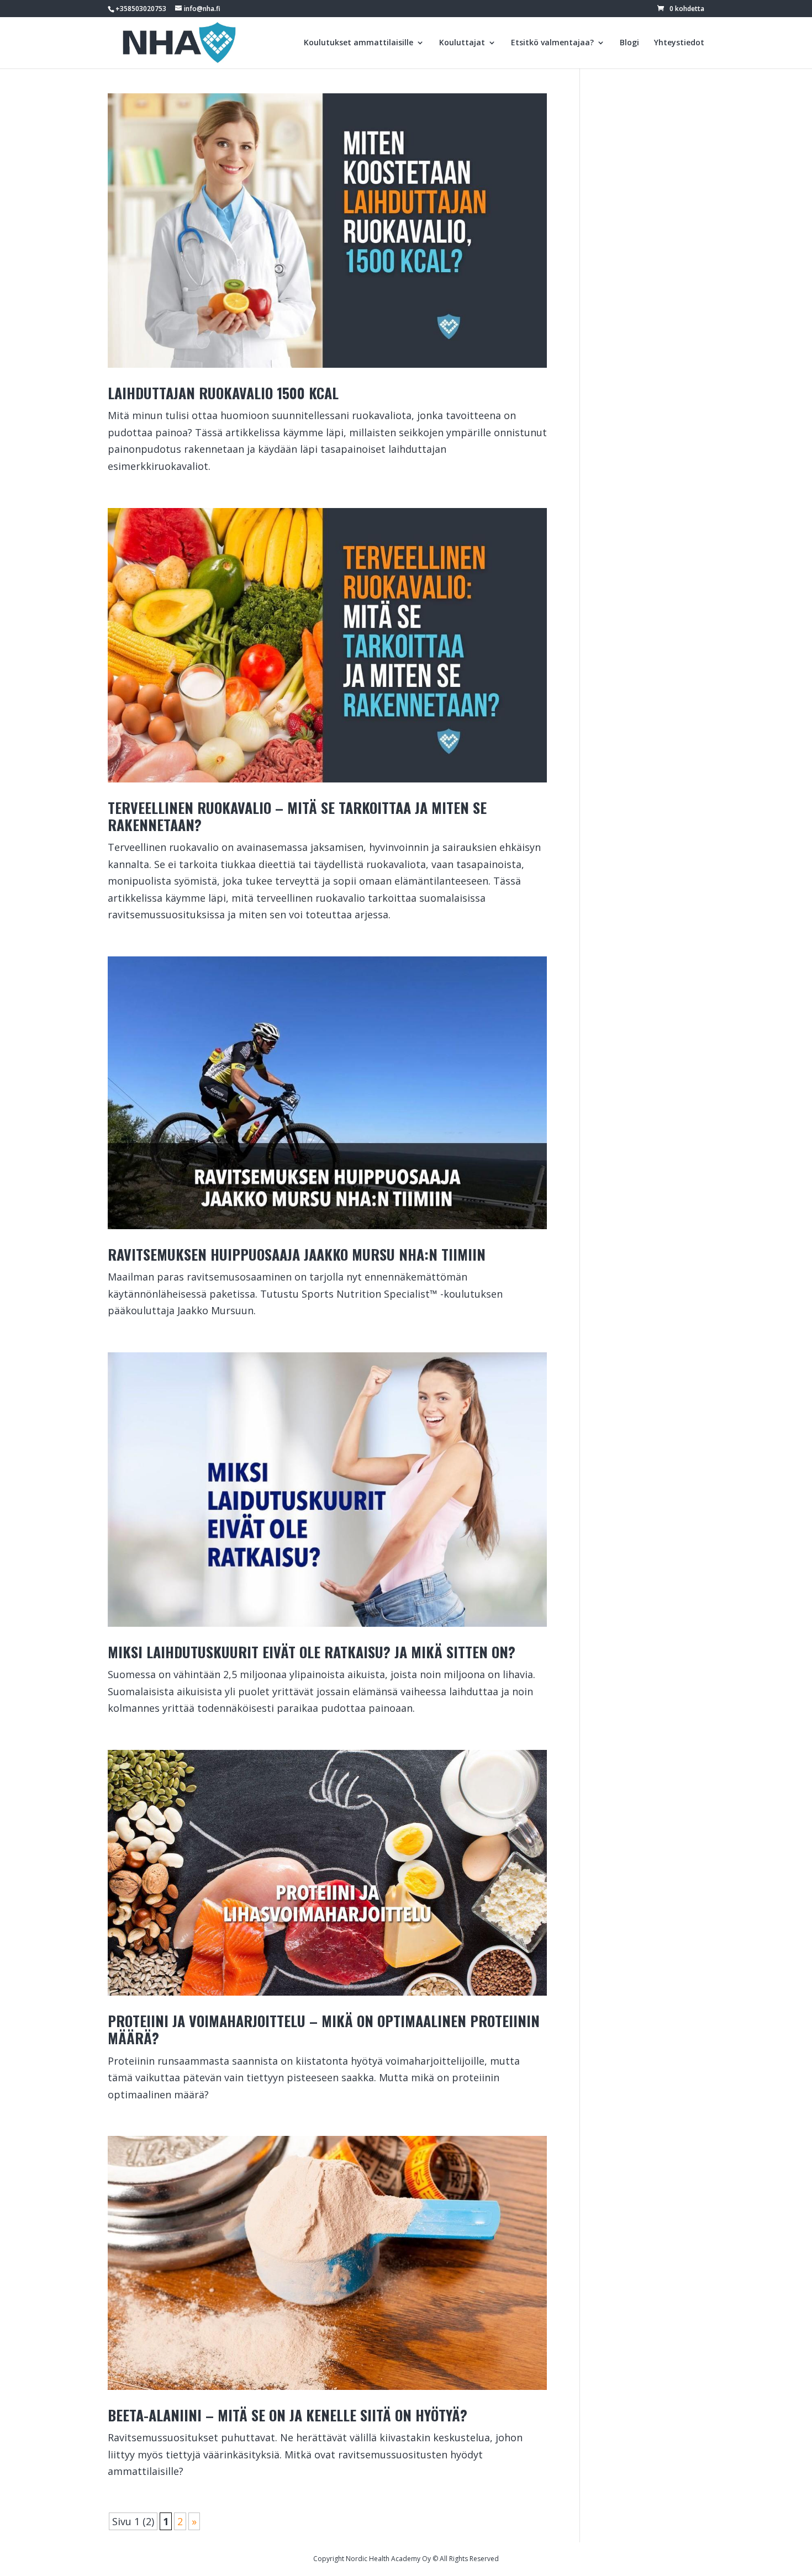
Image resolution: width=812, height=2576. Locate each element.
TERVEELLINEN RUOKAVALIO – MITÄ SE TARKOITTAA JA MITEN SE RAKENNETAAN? (297, 816)
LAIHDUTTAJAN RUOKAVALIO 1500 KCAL (223, 393)
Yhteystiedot (679, 43)
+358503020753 (141, 9)
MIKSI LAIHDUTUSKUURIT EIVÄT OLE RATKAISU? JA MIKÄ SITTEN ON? (312, 1652)
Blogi (629, 43)
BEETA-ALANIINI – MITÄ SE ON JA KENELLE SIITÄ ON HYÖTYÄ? (288, 2415)
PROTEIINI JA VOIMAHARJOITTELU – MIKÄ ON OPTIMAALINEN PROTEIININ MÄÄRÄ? (324, 2029)
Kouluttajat (462, 43)
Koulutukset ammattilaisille (358, 43)
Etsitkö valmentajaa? (552, 43)
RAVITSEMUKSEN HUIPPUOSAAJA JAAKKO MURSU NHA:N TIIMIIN (297, 1254)
